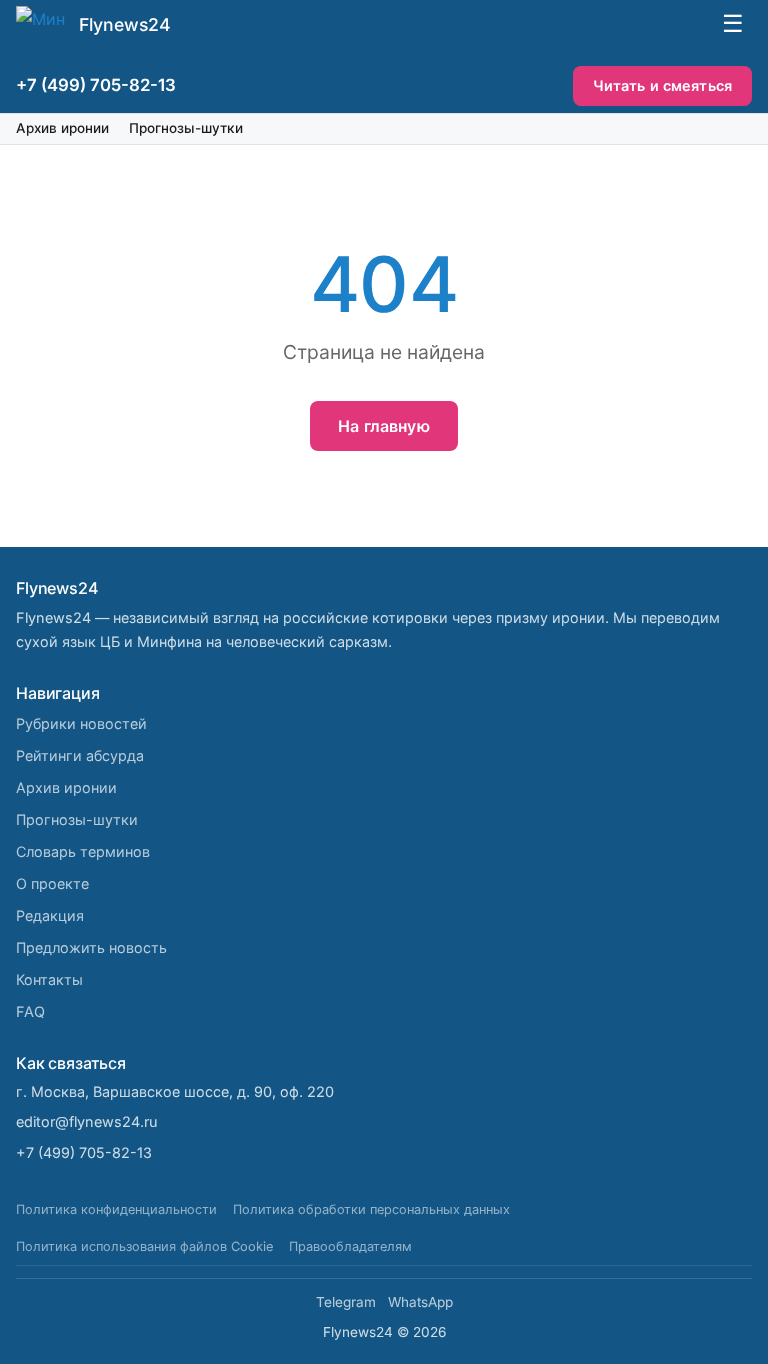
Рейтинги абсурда (80, 755)
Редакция (50, 915)
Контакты (49, 979)
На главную (384, 426)
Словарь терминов (83, 851)
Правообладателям (350, 1246)
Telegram (346, 1302)
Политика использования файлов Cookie (144, 1246)
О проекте (52, 883)
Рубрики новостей (81, 723)
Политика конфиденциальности (116, 1209)
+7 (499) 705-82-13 (96, 85)
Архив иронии (62, 128)
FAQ (30, 1011)
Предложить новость (91, 947)
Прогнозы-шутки (186, 128)
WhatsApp (420, 1302)
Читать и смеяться (662, 85)
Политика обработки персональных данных (371, 1209)
